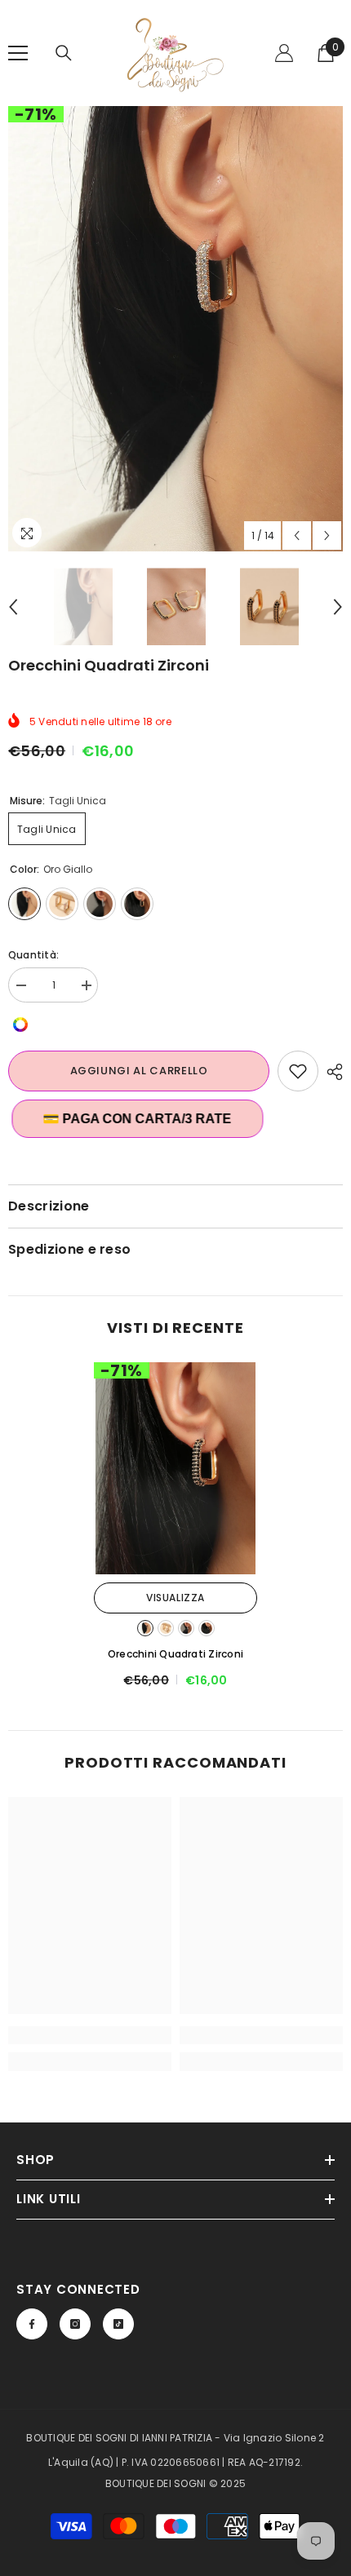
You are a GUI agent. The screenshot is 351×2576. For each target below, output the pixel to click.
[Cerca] (64, 53)
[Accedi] (284, 53)
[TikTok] (118, 2324)
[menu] (18, 53)
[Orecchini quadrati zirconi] (175, 1468)
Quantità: (33, 955)
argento (186, 1628)
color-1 (166, 1628)
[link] (90, 2035)
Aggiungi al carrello (139, 1071)
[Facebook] (32, 2324)
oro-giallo (145, 1628)
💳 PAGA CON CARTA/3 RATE (133, 1119)
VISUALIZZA (175, 1598)
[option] (175, 329)
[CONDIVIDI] (331, 1072)
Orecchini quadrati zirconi (175, 1654)
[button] (297, 536)
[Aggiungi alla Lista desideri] (298, 1071)
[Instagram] (75, 2324)
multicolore (207, 1628)
